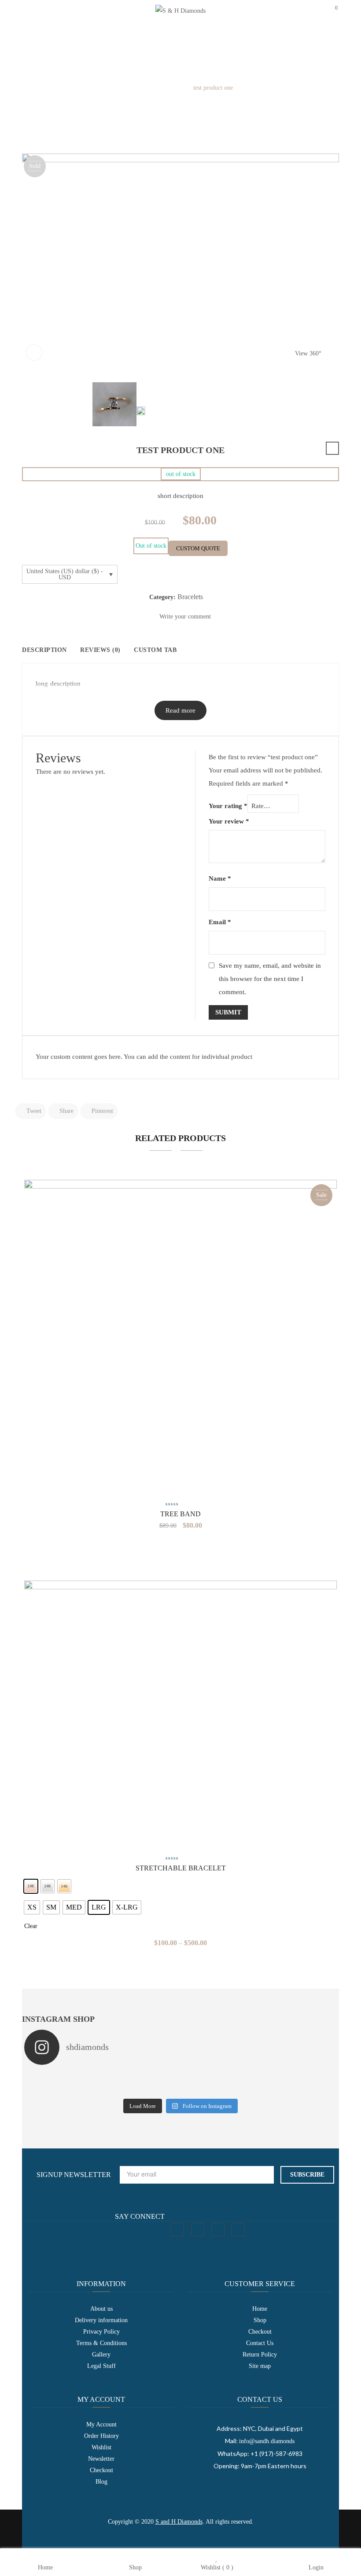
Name (220, 878)
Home (142, 88)
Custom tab (155, 650)
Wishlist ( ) (217, 2567)
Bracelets (171, 88)
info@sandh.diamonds (267, 2441)
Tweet (33, 1111)
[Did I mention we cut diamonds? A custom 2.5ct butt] (63, 2089)
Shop (135, 2567)
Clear (31, 1926)
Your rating (228, 806)
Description (44, 650)
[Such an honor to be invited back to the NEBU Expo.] (63, 2077)
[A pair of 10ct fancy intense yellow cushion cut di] (298, 2089)
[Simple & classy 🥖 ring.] (298, 2077)
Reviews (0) (100, 650)
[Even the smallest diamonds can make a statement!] (220, 2077)
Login (316, 2567)
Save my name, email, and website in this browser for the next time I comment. (270, 979)
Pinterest (101, 1111)
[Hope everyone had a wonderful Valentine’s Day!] (220, 2089)
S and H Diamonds (179, 2522)
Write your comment (185, 617)
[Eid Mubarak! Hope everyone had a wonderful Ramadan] (142, 2077)
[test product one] (114, 404)
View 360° (308, 353)
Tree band (180, 1514)
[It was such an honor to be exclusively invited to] (142, 2089)
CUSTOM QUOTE (198, 548)
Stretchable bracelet (181, 1868)
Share (66, 1111)
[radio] (31, 1886)
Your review (229, 821)
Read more (180, 710)
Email (220, 922)
